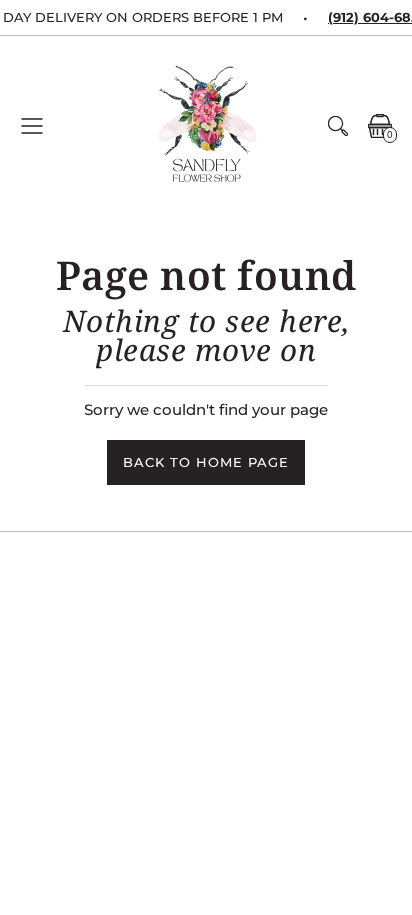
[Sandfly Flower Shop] (206, 126)
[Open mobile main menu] (32, 126)
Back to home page (206, 462)
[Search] (338, 126)
